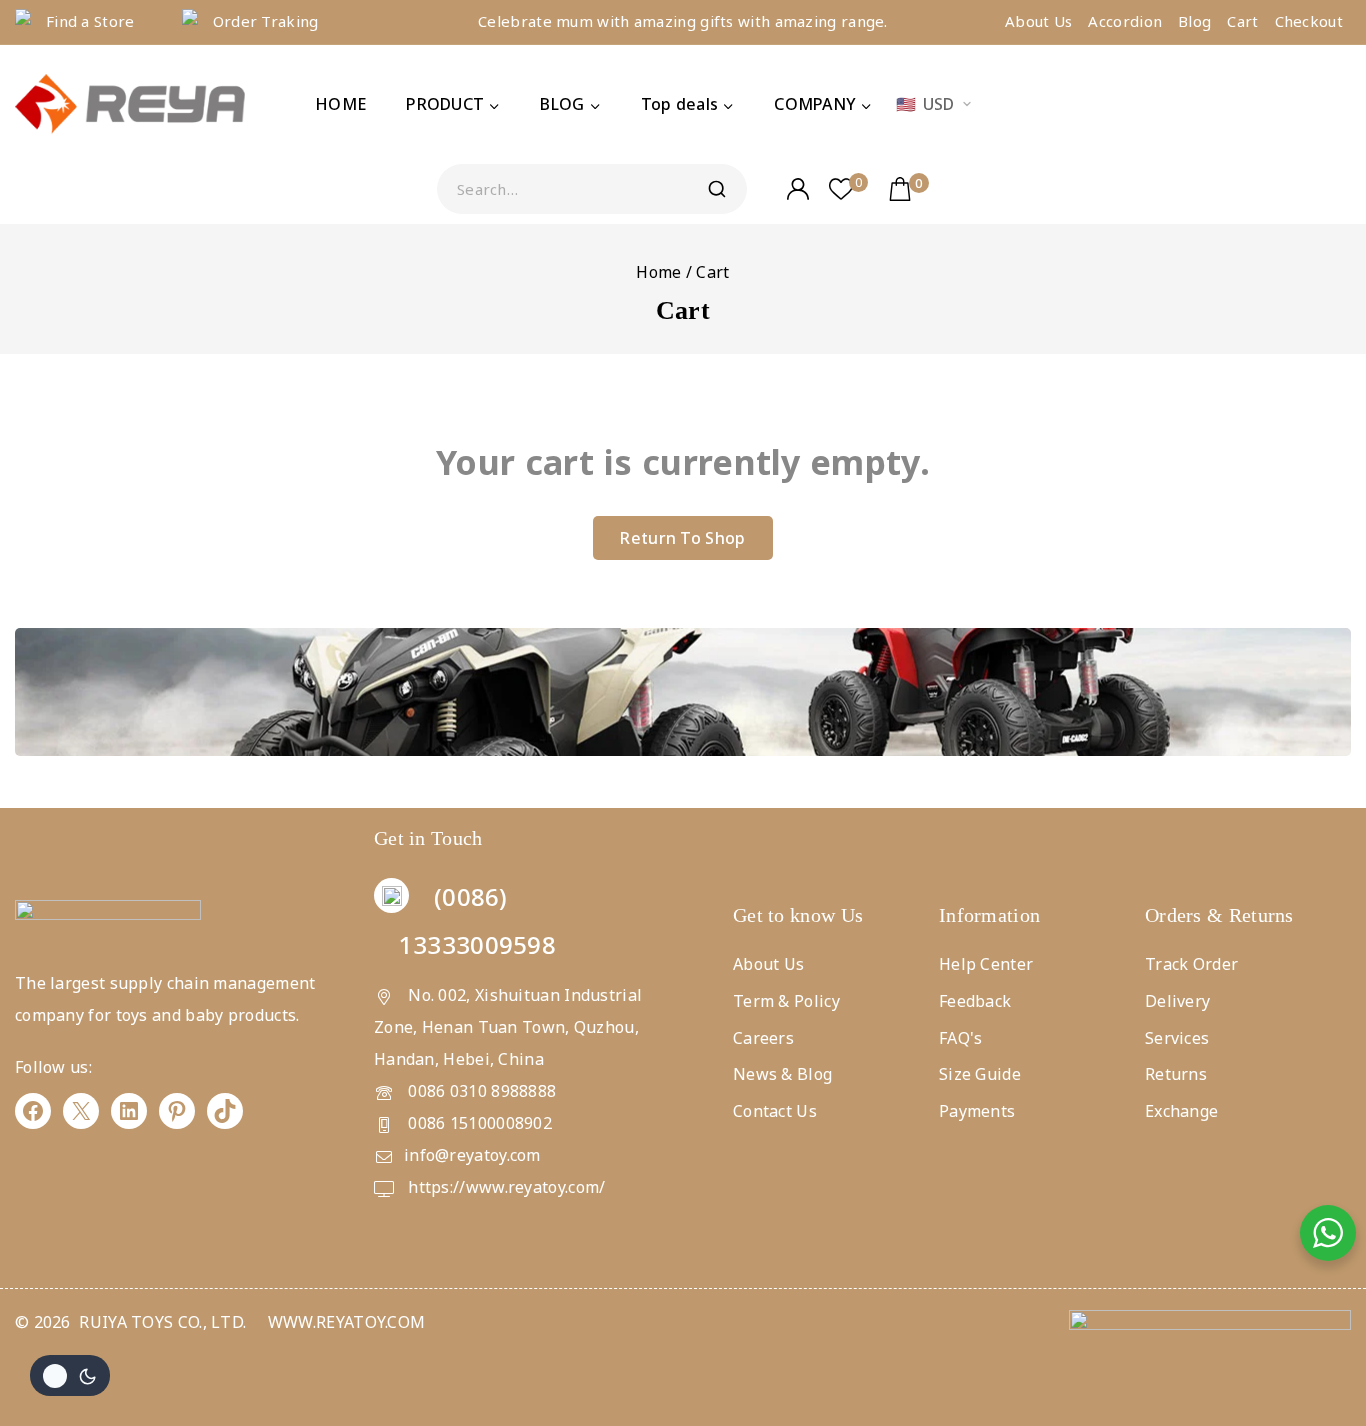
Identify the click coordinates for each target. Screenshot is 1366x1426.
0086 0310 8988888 (480, 1091)
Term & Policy (786, 1001)
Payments (977, 1111)
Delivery (1177, 1001)
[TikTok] (225, 1111)
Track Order (1191, 964)
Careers (763, 1038)
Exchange (1181, 1111)
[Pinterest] (177, 1111)
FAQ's (961, 1038)
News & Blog (782, 1074)
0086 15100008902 (478, 1123)
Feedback (975, 1001)
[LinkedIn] (129, 1111)
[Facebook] (33, 1111)
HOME (340, 104)
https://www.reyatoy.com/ (505, 1187)
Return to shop (682, 538)
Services (1177, 1038)
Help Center (986, 964)
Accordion (1125, 21)
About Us (1038, 21)
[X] (81, 1111)
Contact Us (775, 1111)
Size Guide (980, 1074)
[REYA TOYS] (130, 105)
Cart (1242, 21)
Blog (1194, 21)
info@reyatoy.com (472, 1155)
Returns (1176, 1074)
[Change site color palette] (70, 1375)
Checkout (1309, 21)
